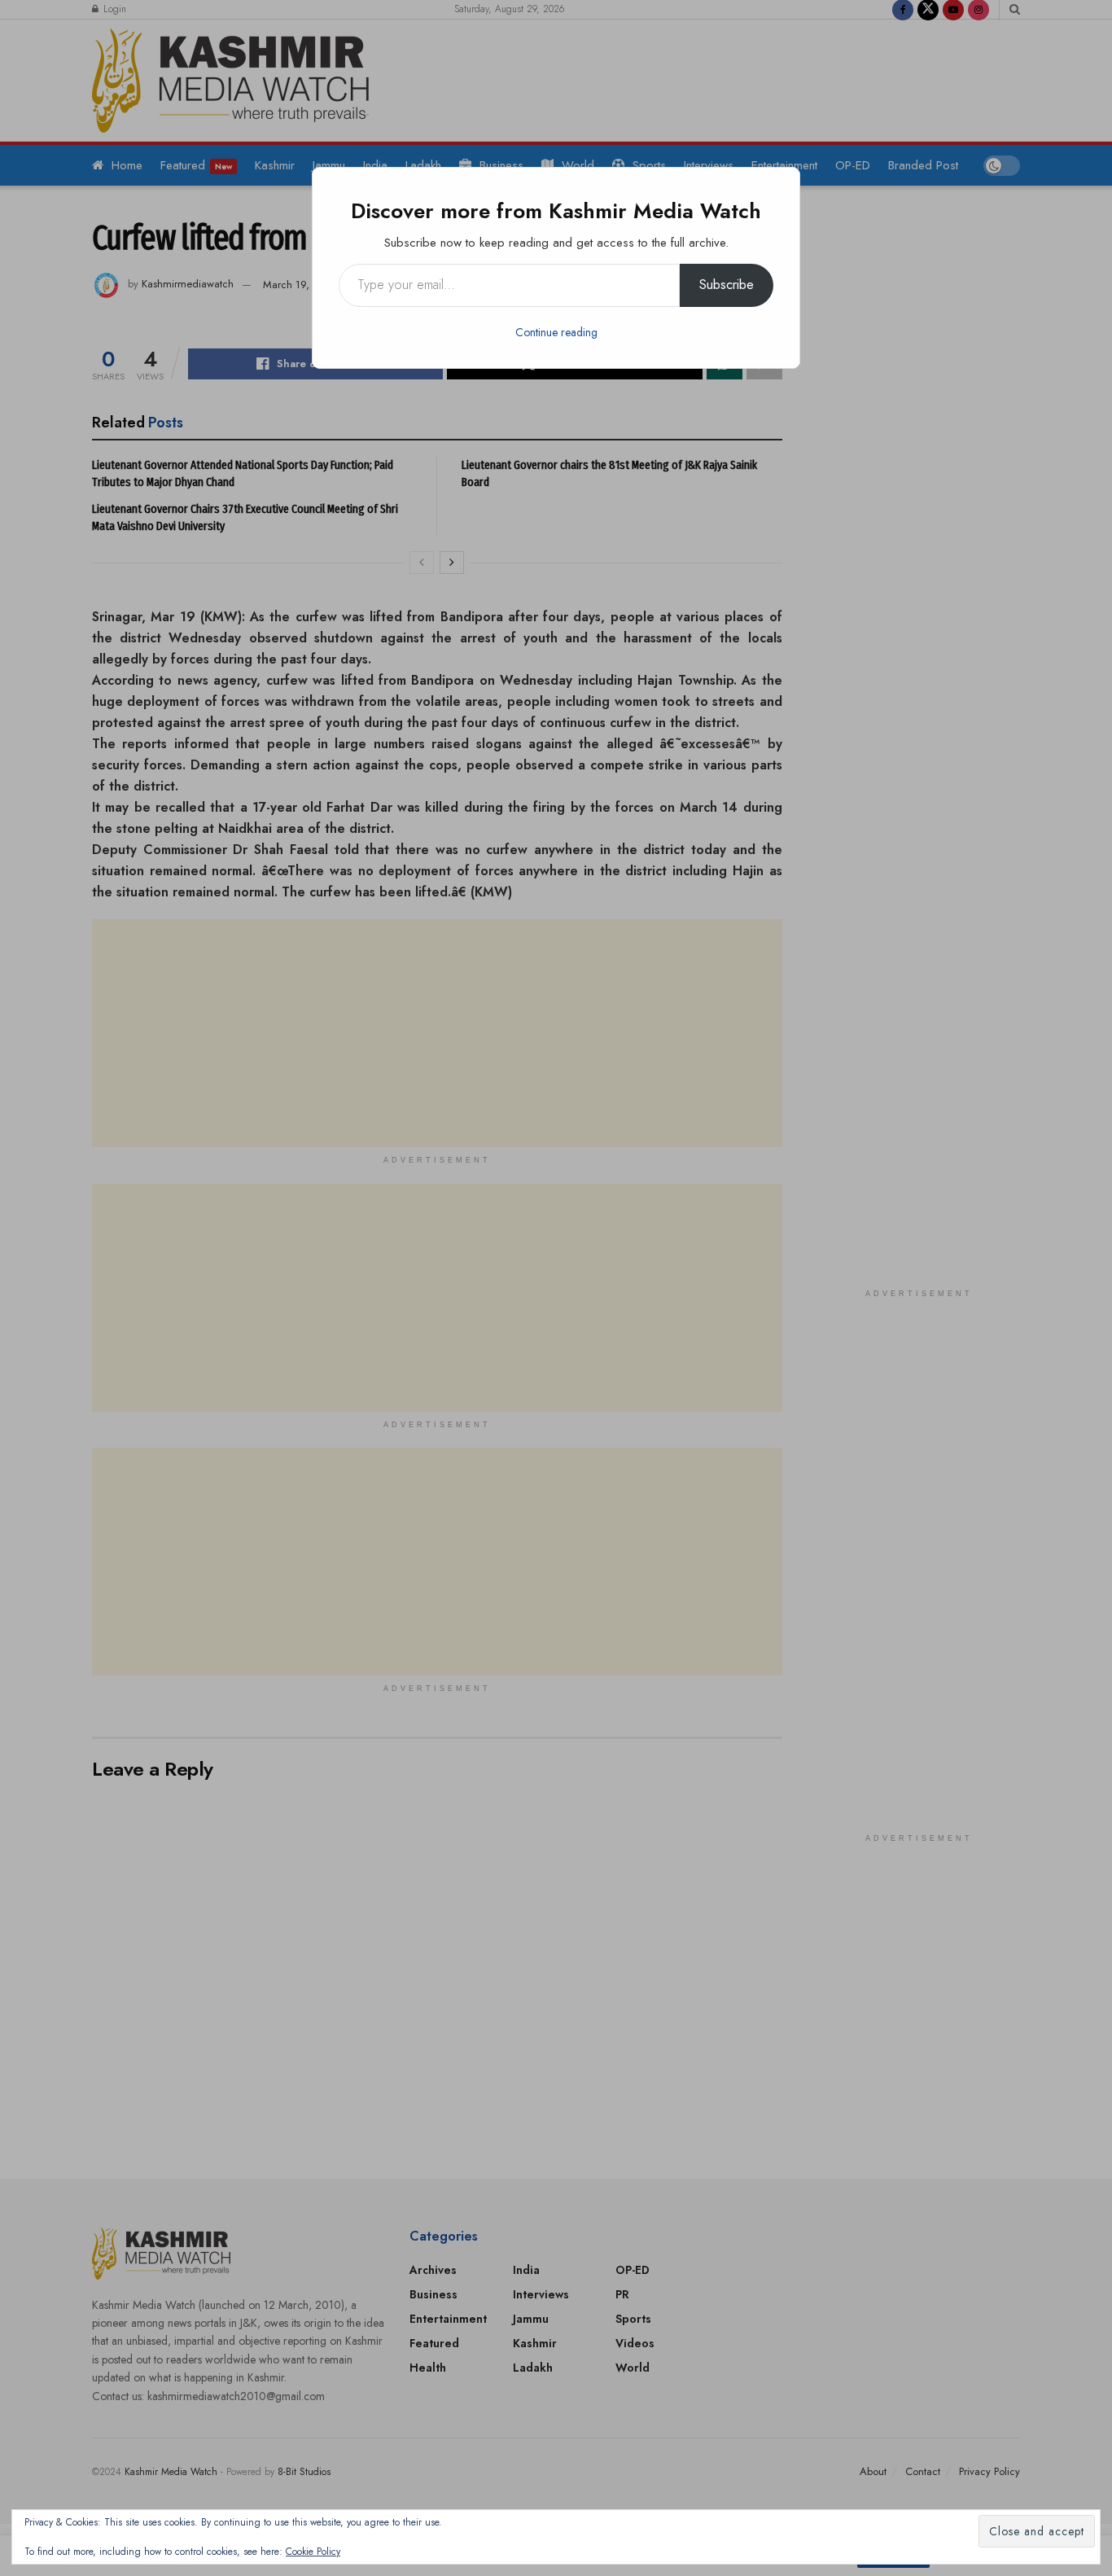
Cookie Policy (313, 2552)
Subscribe (727, 285)
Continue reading (556, 332)
